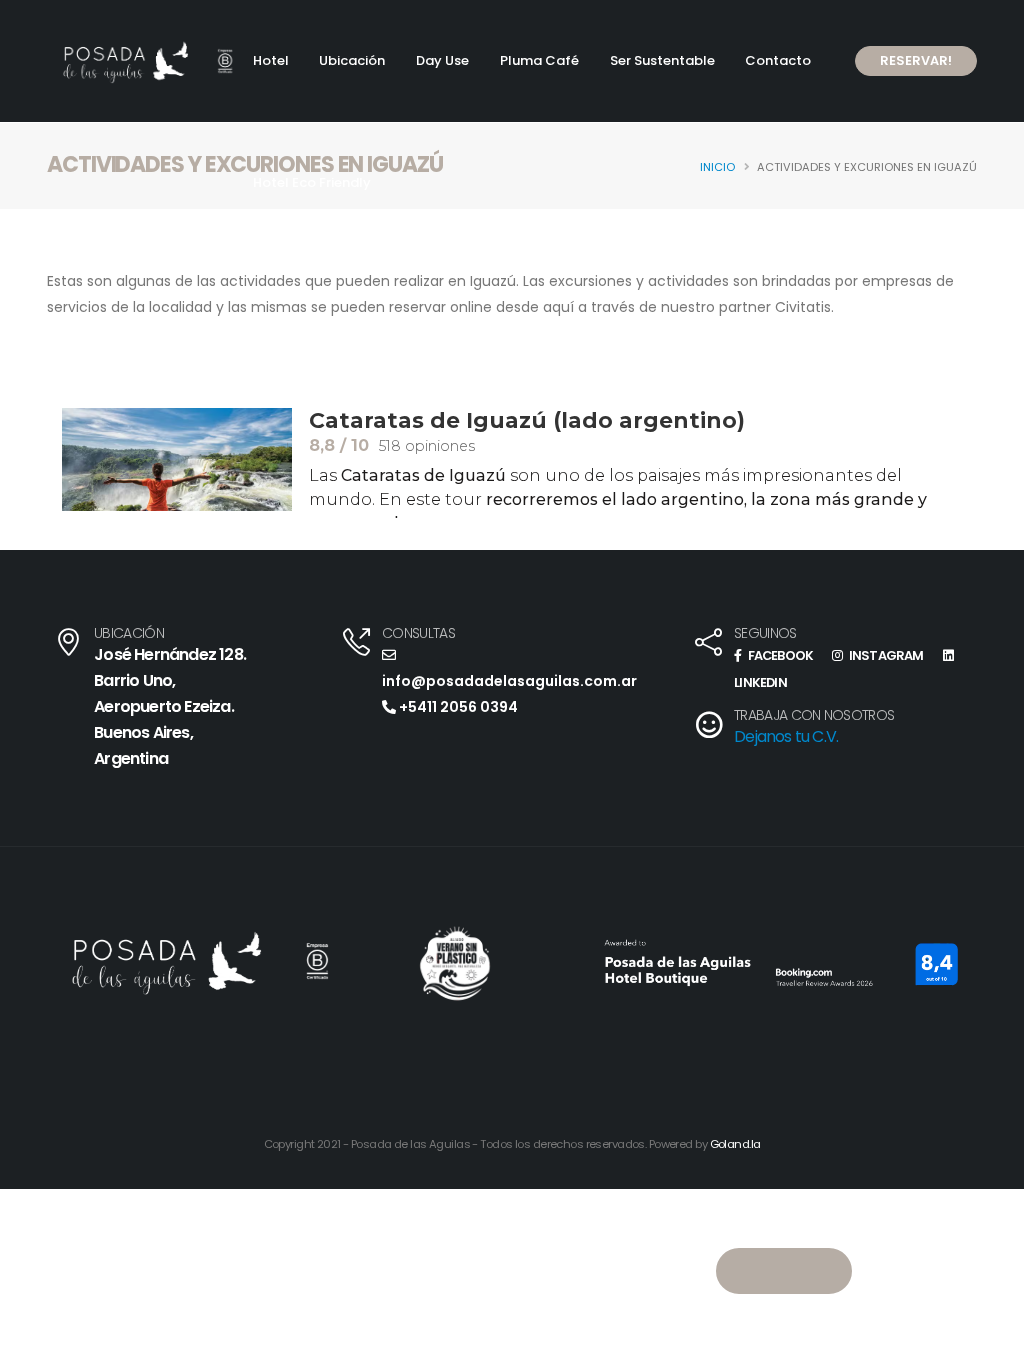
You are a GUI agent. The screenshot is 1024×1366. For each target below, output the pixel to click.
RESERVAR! (916, 60)
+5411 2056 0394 (457, 707)
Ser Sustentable (662, 60)
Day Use (442, 60)
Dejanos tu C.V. (786, 736)
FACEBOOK (779, 655)
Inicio (717, 167)
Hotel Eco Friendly (312, 182)
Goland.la (735, 1144)
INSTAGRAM (885, 655)
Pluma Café (539, 60)
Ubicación (352, 60)
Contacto (778, 60)
